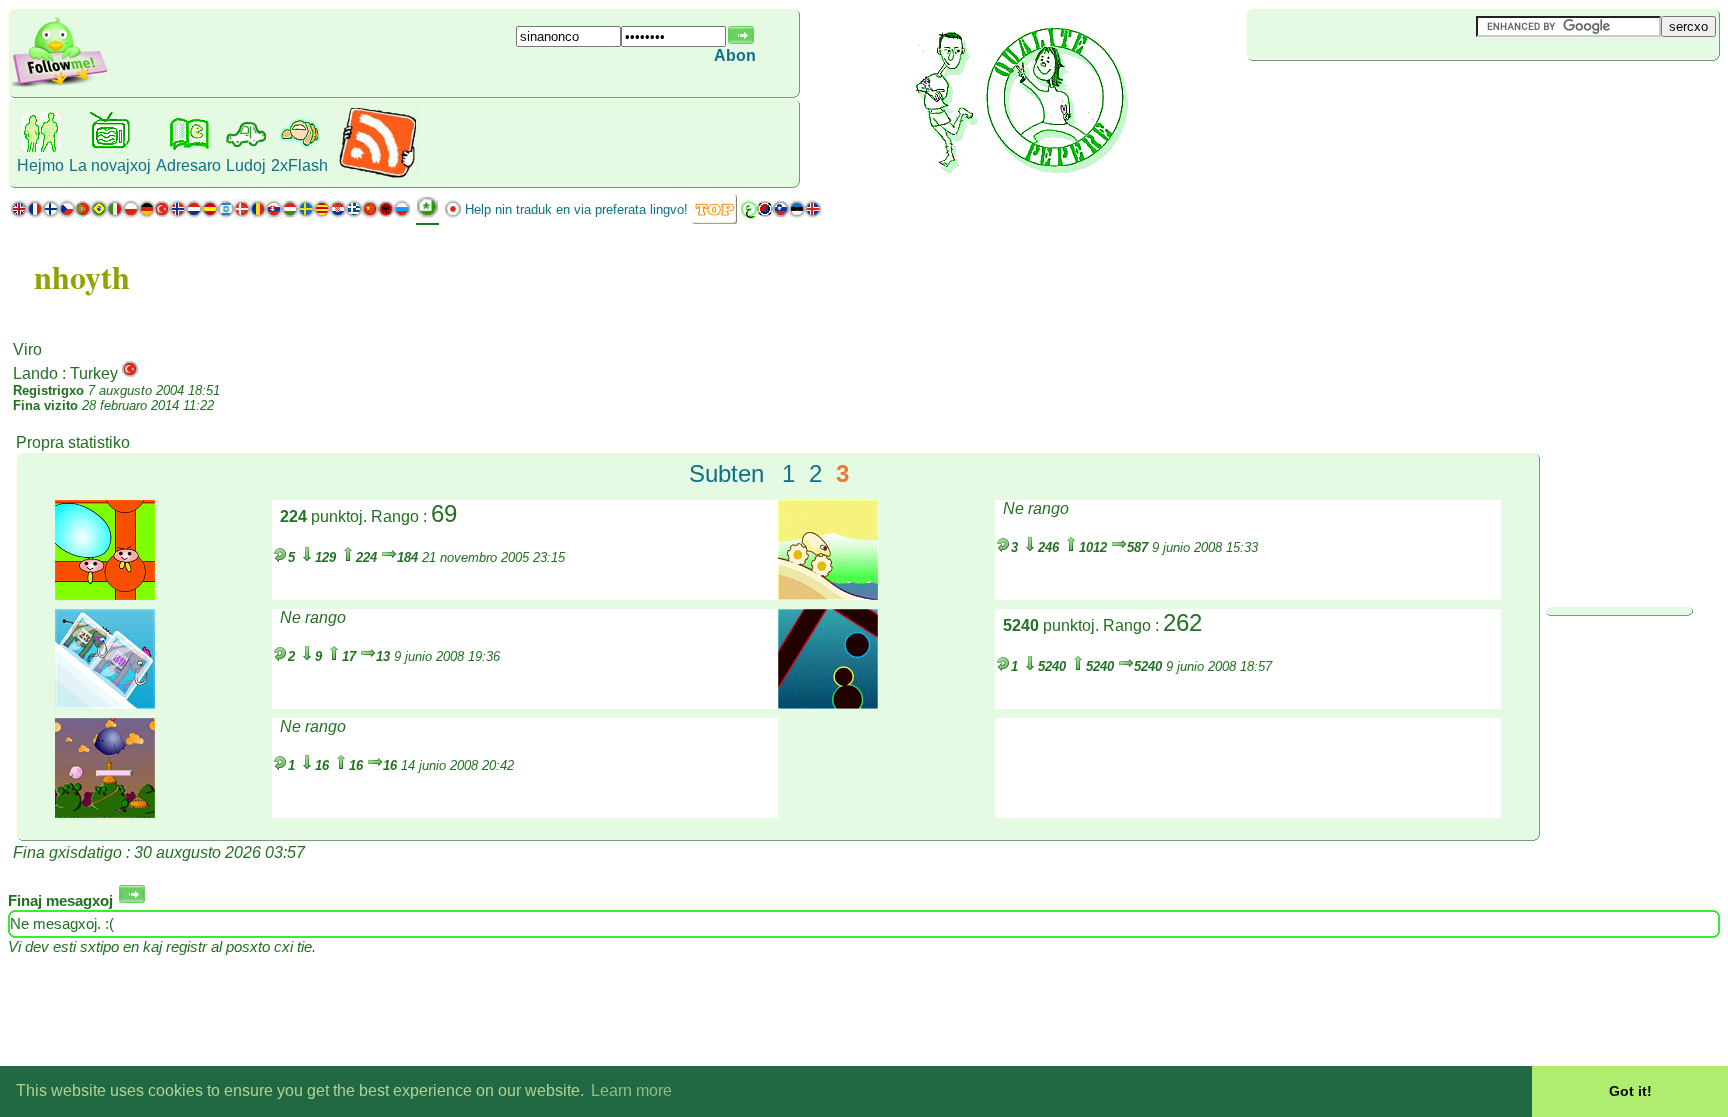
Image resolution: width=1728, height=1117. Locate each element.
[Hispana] (210, 213)
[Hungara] (290, 213)
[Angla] (19, 213)
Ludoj (246, 165)
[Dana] (242, 213)
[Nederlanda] (194, 213)
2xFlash (299, 165)
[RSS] (377, 174)
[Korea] (765, 213)
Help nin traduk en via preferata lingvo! (576, 209)
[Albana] (386, 213)
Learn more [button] (631, 1090)
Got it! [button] (1630, 1091)
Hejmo (40, 165)
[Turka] (162, 213)
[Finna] (51, 213)
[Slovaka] (274, 213)
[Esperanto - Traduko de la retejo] (427, 214)
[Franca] (35, 213)
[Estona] (797, 213)
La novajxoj (110, 165)
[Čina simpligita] (370, 213)
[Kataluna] (322, 213)
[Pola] (131, 213)
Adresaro (188, 165)
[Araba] (749, 213)
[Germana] (146, 213)
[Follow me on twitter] (60, 84)
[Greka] (354, 213)
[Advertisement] (1366, 94)
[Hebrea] (226, 213)
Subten (726, 473)
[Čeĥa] (67, 213)
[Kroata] (338, 213)
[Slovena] (781, 213)
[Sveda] (306, 213)
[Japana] (453, 213)
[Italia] (115, 213)
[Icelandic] (813, 213)
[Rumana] (258, 213)
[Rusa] (402, 213)
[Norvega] (178, 213)
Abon (735, 55)
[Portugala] (91, 213)
